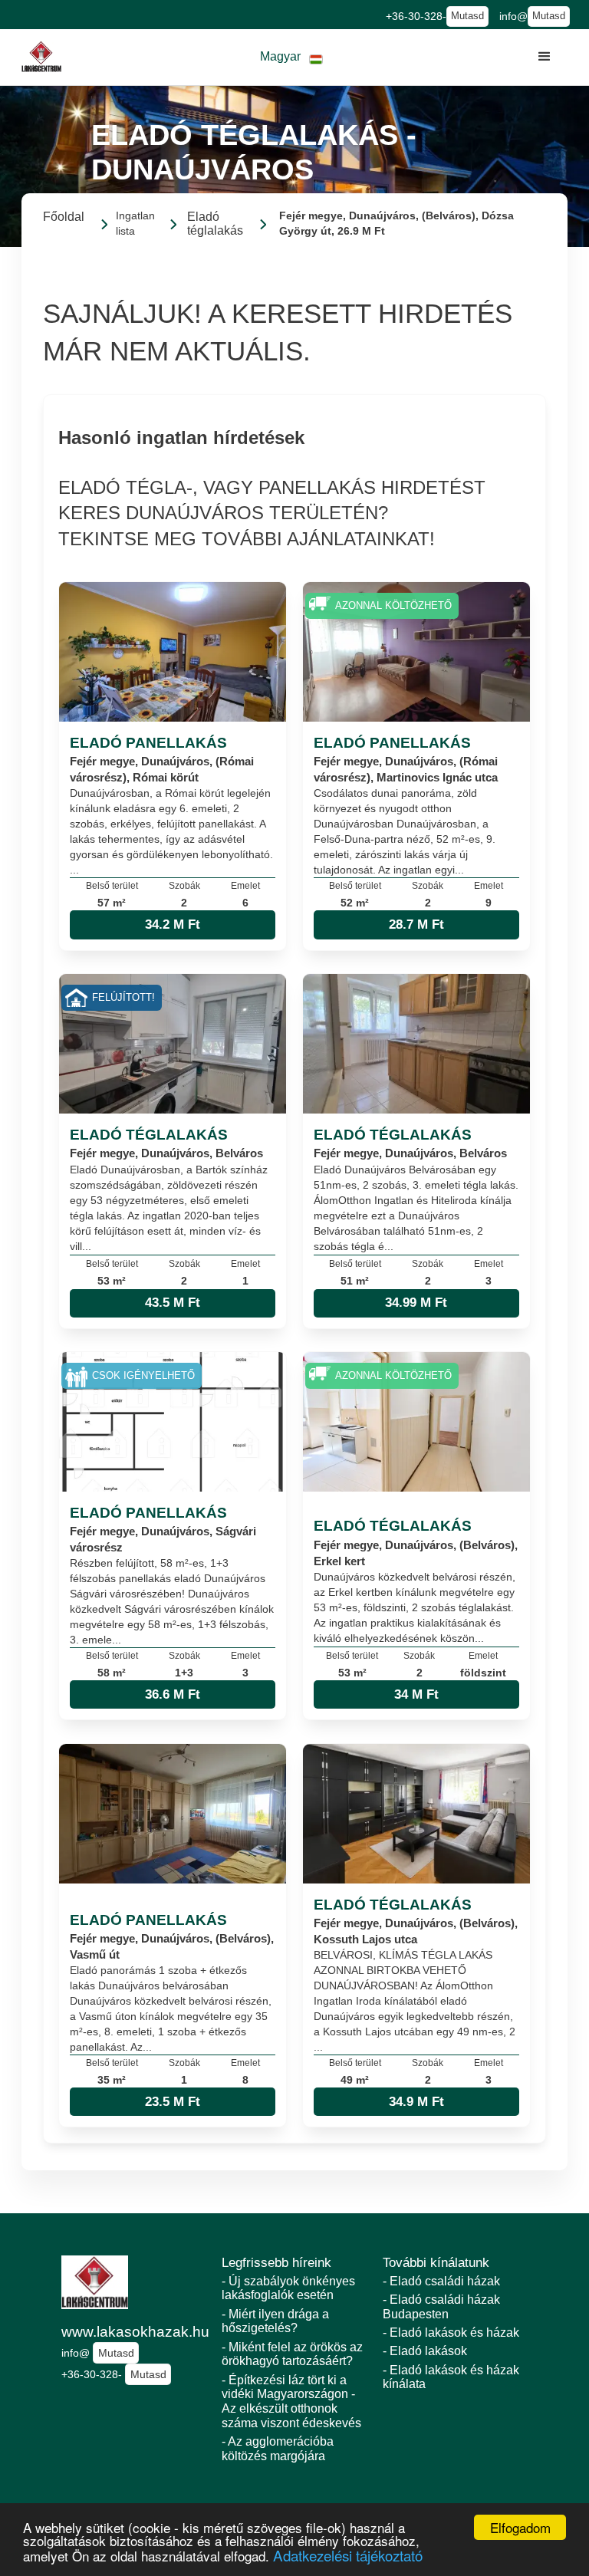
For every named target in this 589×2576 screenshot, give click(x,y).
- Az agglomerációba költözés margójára (278, 2449)
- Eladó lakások (425, 2351)
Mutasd (467, 16)
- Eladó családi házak (441, 2281)
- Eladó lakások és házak (451, 2333)
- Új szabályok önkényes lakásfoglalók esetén (288, 2288)
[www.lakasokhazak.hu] (41, 57)
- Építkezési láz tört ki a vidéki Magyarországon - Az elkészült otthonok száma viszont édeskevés (291, 2402)
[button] (291, 57)
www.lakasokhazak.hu (134, 2332)
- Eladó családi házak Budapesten (441, 2307)
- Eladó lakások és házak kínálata (451, 2377)
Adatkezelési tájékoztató (348, 2555)
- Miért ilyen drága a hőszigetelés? (275, 2321)
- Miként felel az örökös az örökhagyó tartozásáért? (292, 2354)
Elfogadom (520, 2527)
